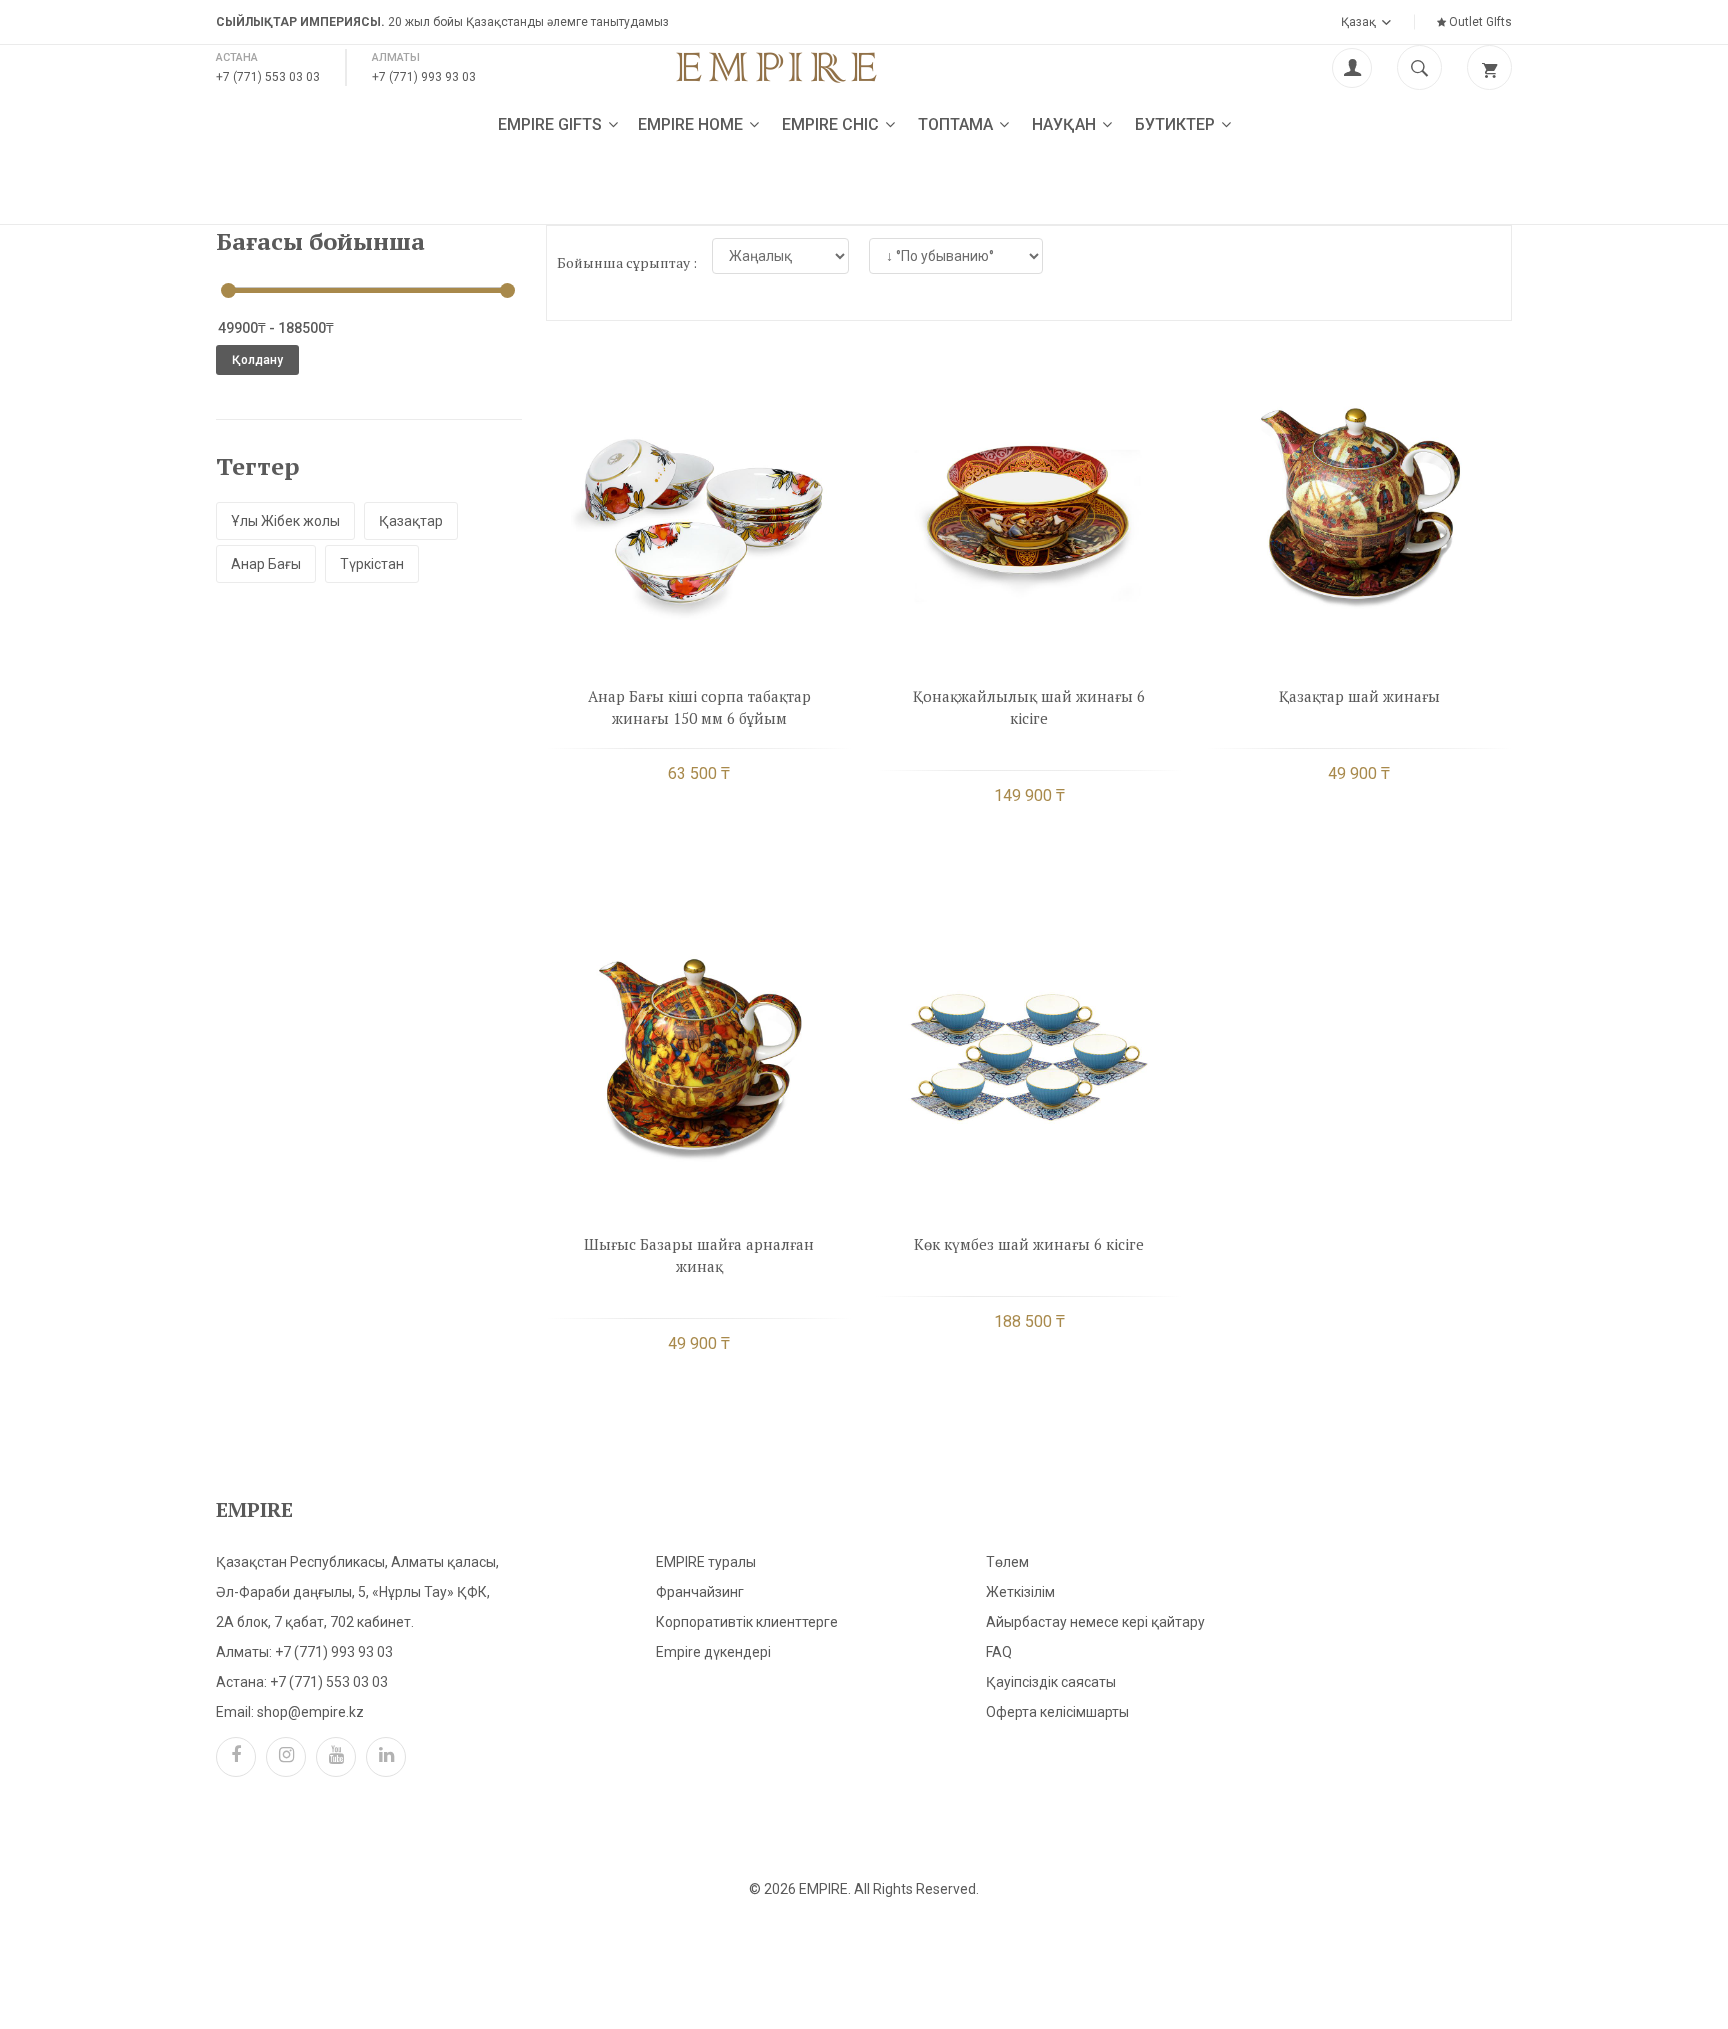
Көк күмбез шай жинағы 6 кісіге (1029, 1244)
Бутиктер (1177, 124)
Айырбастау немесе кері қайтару (1095, 1622)
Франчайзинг (700, 1592)
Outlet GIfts (1479, 22)
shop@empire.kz (310, 1712)
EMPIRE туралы (706, 1562)
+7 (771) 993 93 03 (424, 77)
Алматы (396, 57)
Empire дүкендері (713, 1652)
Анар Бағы (266, 564)
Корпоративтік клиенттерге (747, 1622)
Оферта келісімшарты (1057, 1712)
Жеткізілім (1020, 1592)
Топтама (957, 124)
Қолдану (257, 360)
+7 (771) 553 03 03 (268, 77)
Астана (237, 57)
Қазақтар (411, 521)
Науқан (1066, 124)
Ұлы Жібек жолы (285, 521)
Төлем (1007, 1562)
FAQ (999, 1652)
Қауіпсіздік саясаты (1051, 1682)
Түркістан (372, 564)
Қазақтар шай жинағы (1359, 696)
